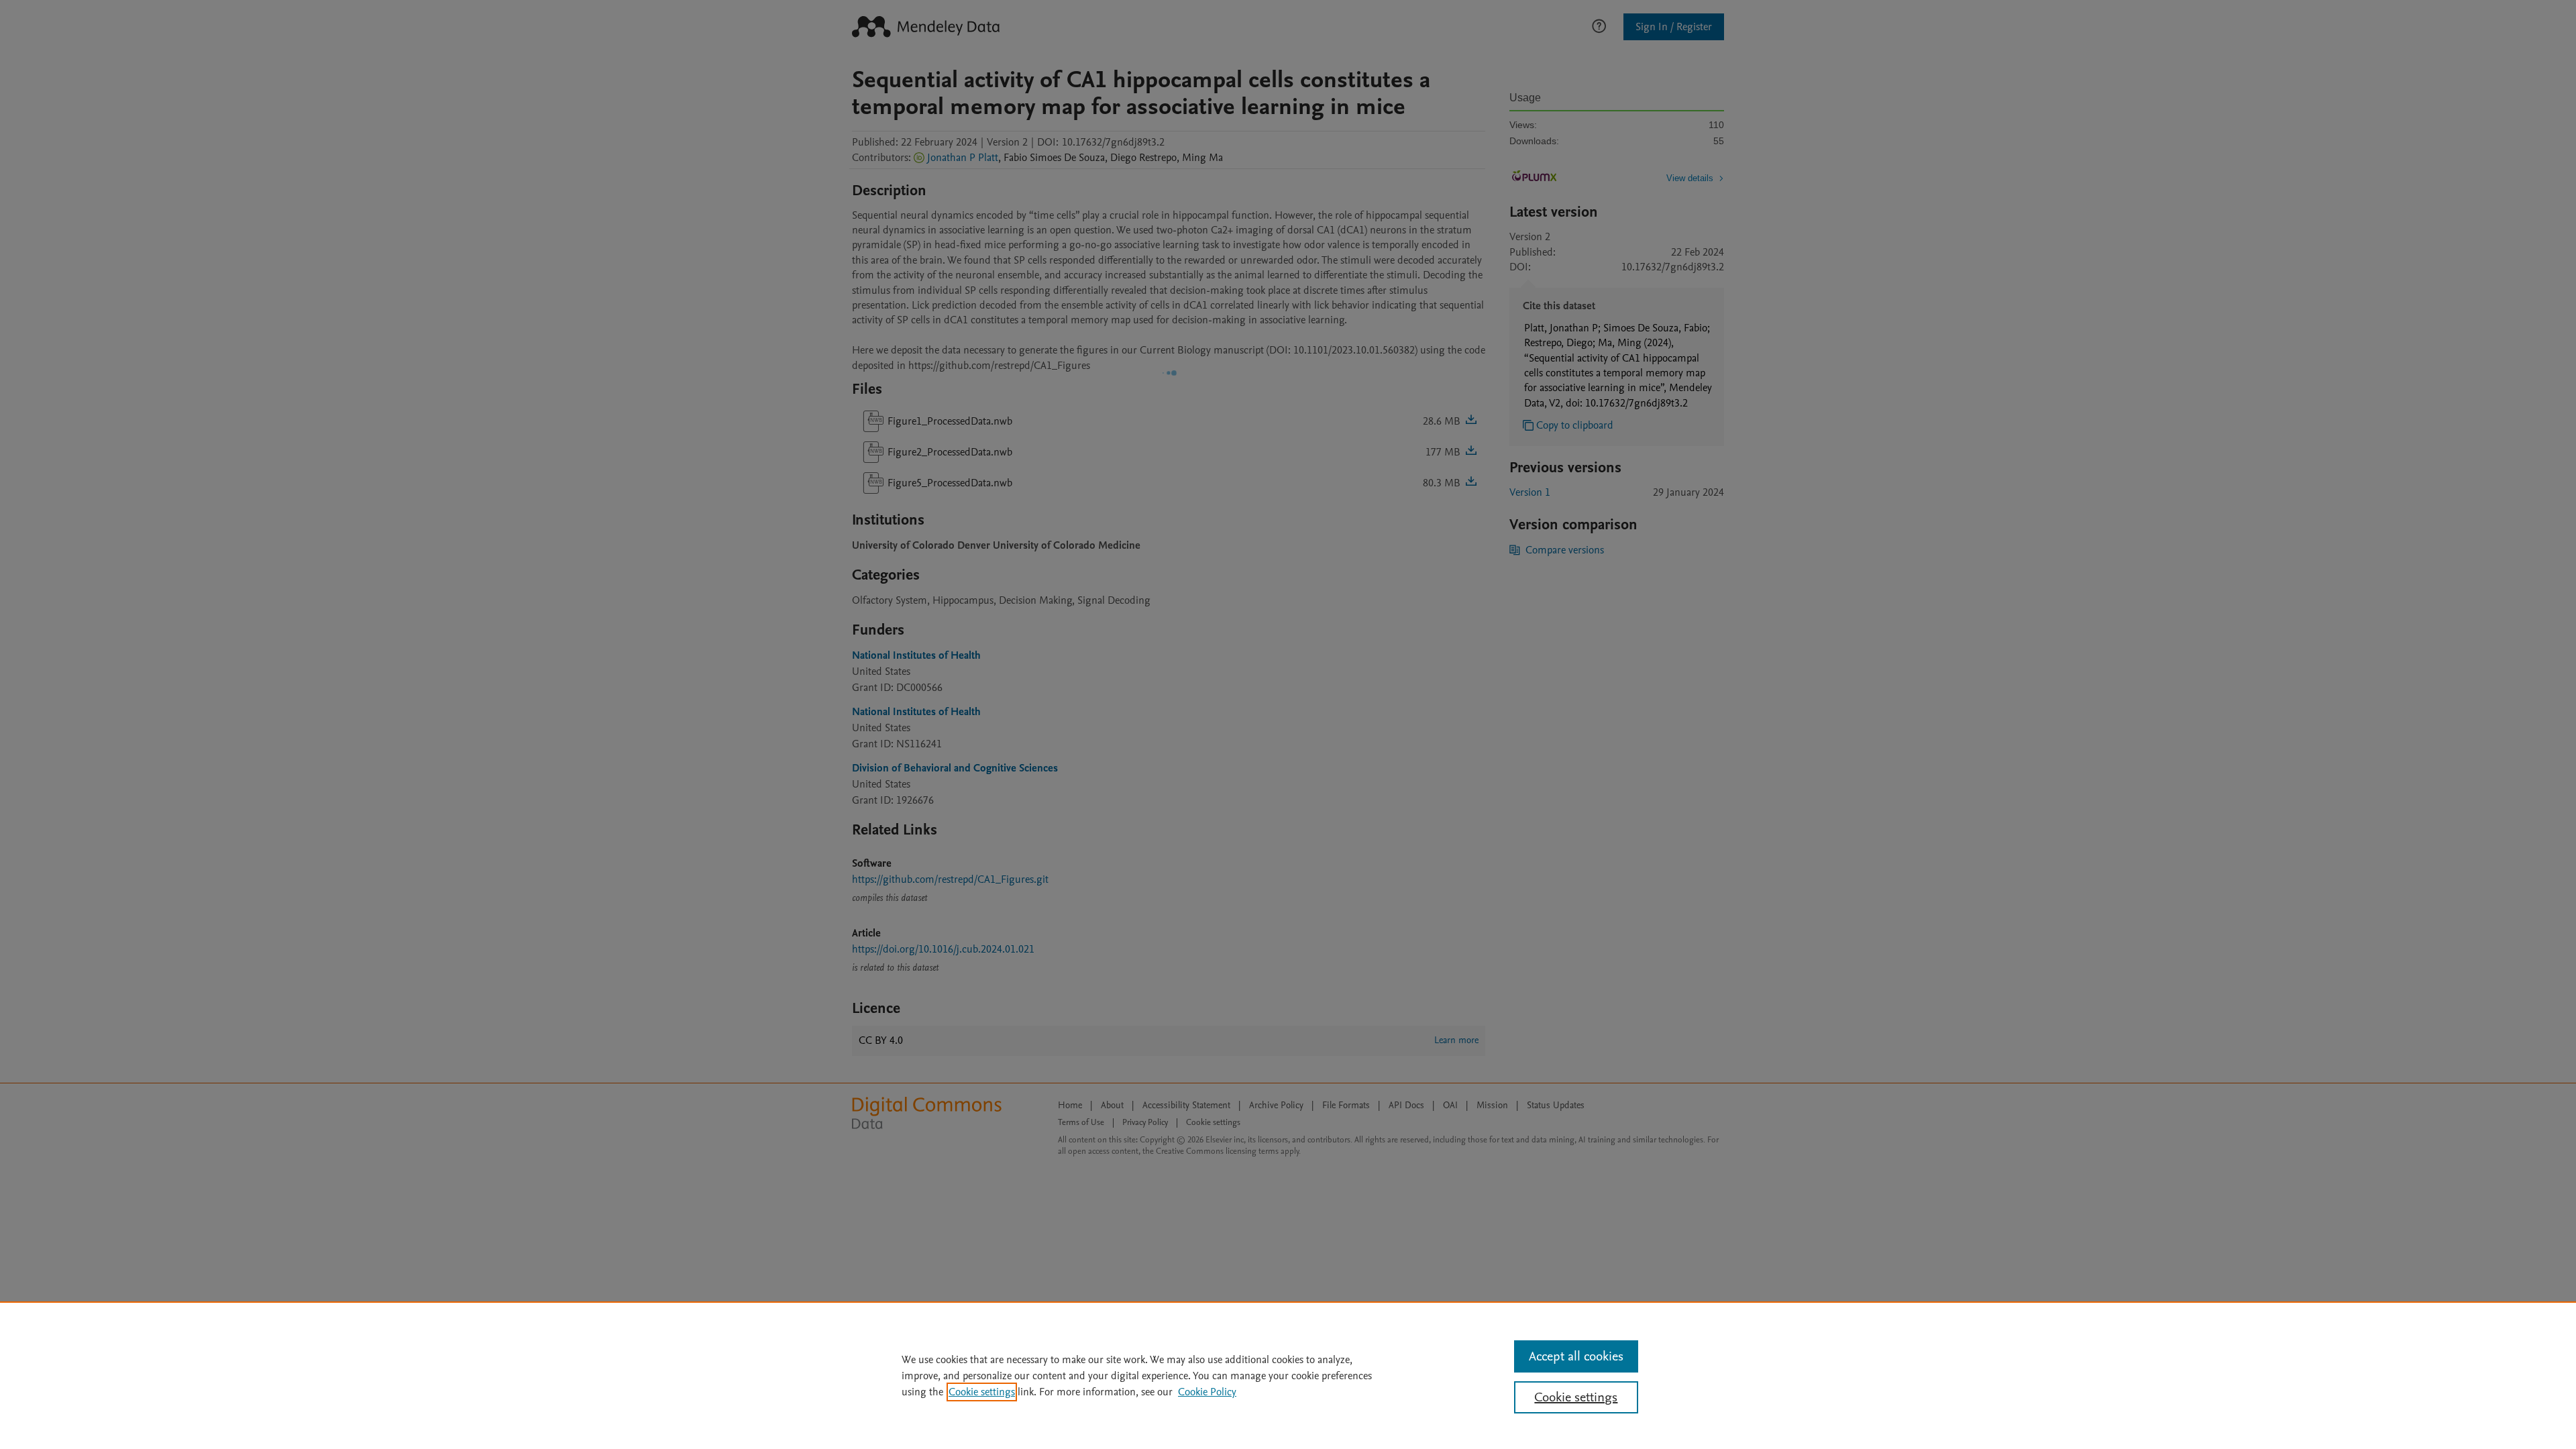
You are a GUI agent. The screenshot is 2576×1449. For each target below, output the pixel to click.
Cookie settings (982, 1392)
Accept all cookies (1576, 1356)
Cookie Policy (1207, 1392)
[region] (1288, 1375)
